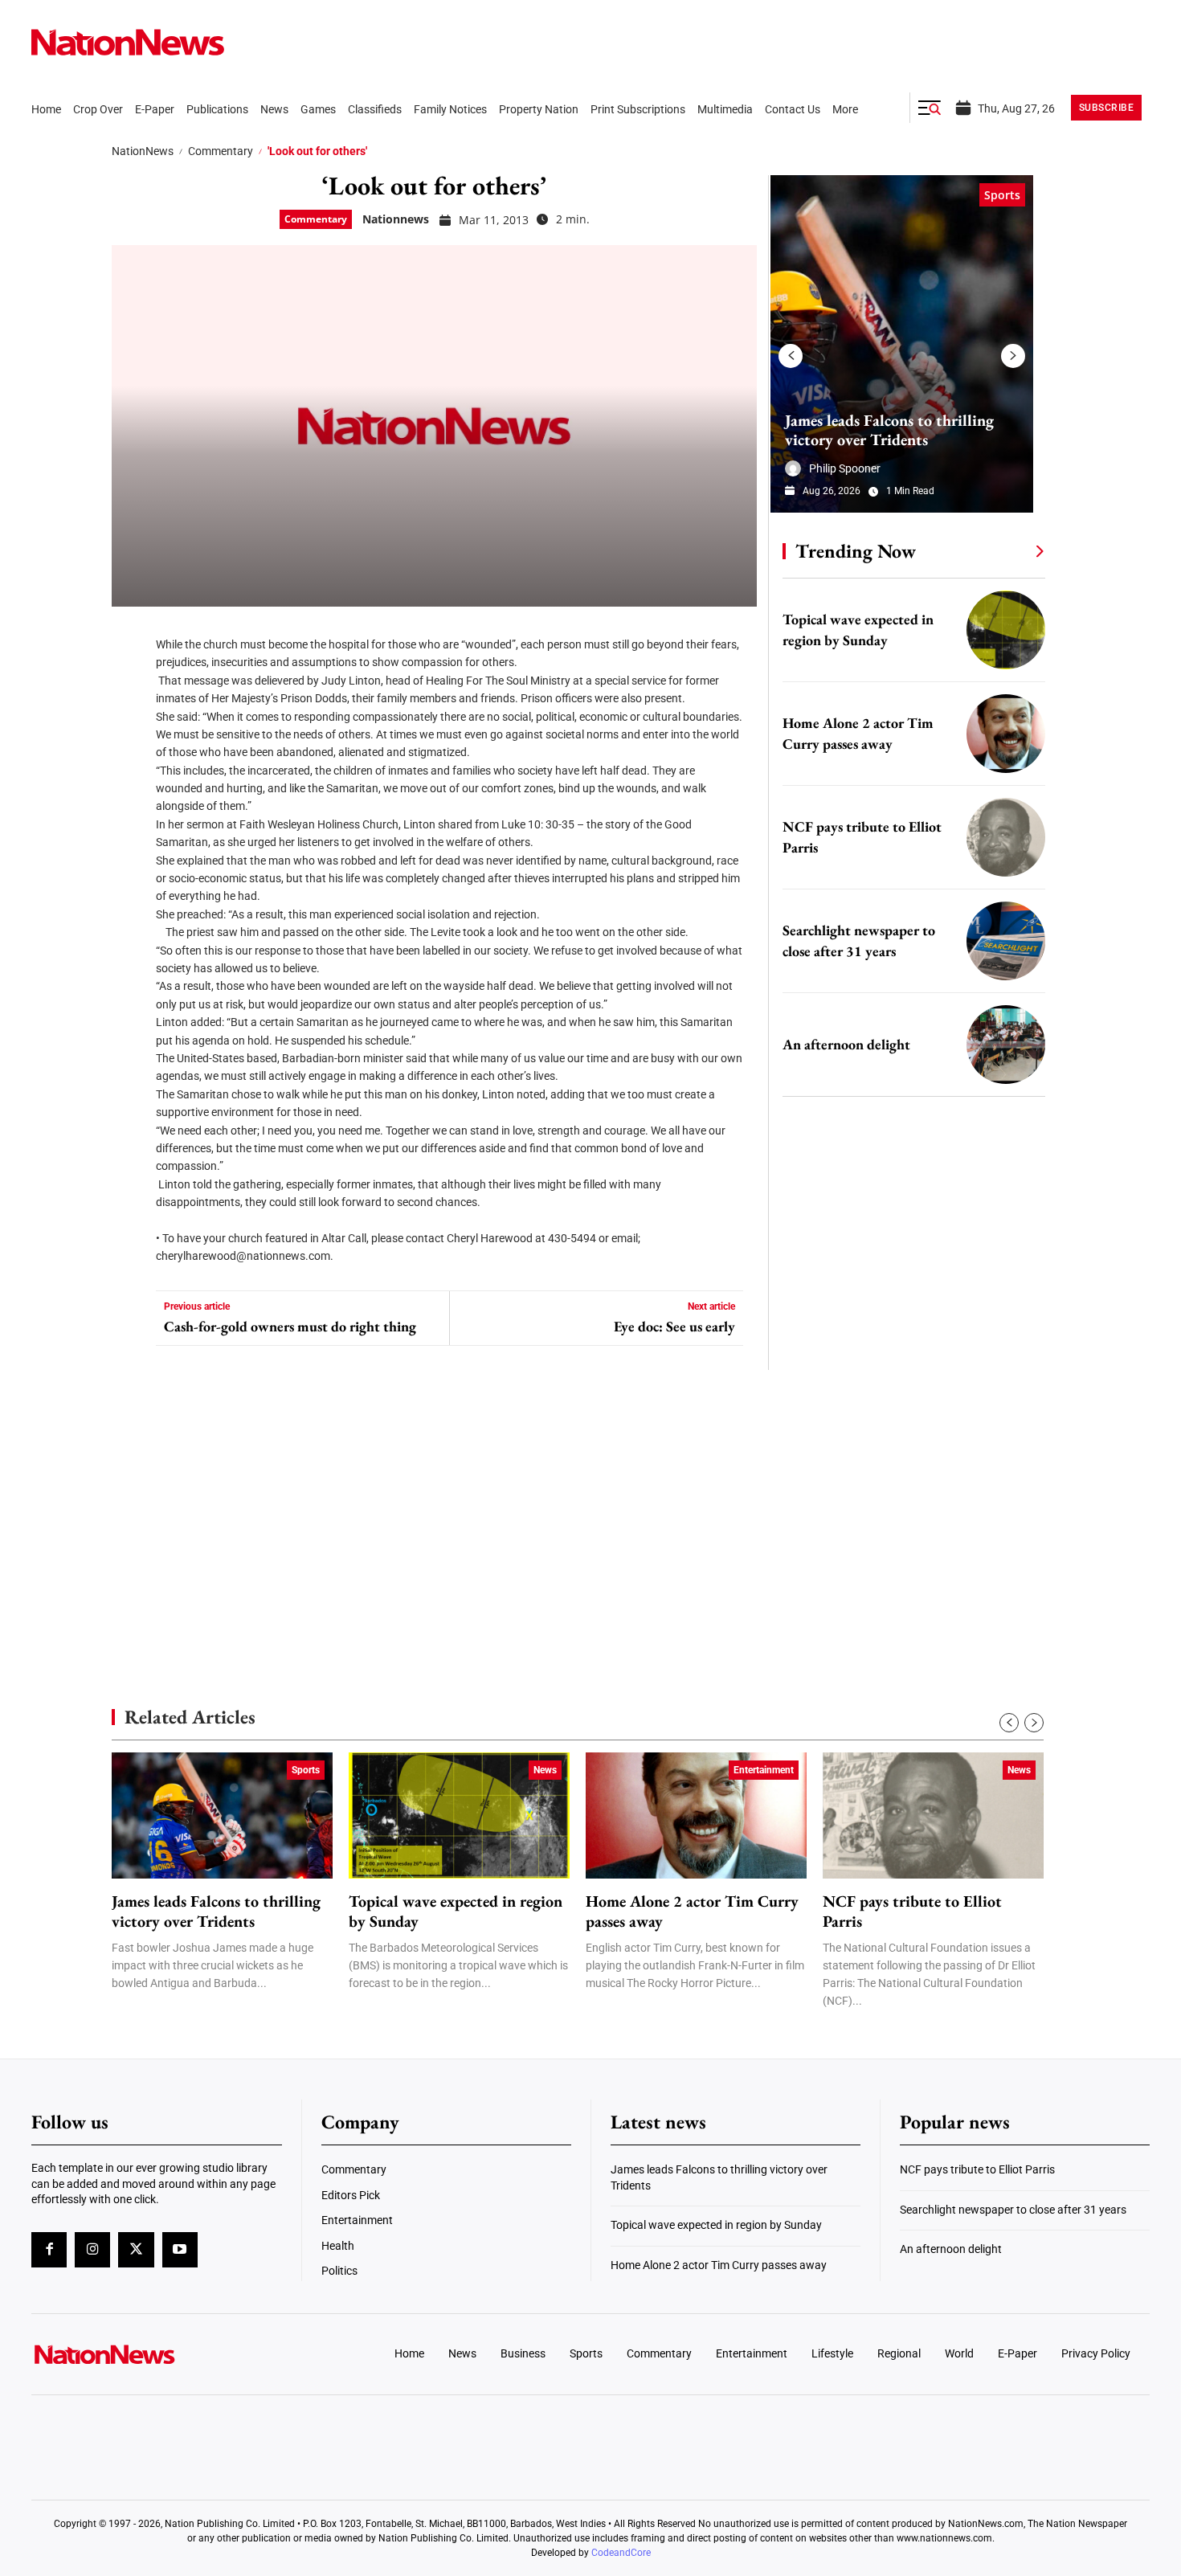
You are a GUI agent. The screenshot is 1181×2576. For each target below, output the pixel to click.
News (545, 1770)
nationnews (396, 219)
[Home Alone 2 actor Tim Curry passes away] (1006, 734)
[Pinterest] (129, 731)
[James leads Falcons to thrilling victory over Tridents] (902, 344)
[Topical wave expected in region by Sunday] (1006, 630)
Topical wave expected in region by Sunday (456, 1912)
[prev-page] (791, 356)
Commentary (221, 151)
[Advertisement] (907, 1519)
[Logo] (161, 2354)
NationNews (143, 151)
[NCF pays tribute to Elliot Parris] (1006, 837)
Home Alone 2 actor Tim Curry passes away (692, 1912)
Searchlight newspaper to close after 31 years (1013, 2210)
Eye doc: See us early (674, 1327)
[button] (930, 108)
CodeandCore (621, 2553)
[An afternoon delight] (1006, 1045)
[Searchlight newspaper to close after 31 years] (1006, 941)
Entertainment (764, 1770)
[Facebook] (129, 635)
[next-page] (1013, 356)
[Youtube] (180, 2250)
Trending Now (856, 551)
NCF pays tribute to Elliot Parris (912, 1912)
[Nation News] (128, 42)
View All (1010, 550)
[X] (129, 683)
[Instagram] (92, 2250)
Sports (1002, 195)
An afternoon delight (846, 1044)
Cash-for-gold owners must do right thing (290, 1327)
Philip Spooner (845, 468)
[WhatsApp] (129, 779)
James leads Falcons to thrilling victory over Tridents (889, 430)
